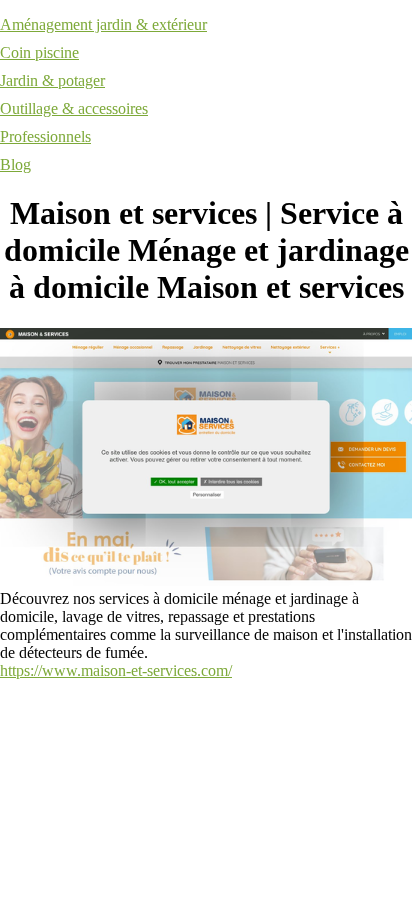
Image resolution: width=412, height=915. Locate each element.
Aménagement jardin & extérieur (103, 24)
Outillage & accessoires (74, 108)
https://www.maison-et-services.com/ (116, 670)
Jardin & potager (52, 80)
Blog (15, 164)
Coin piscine (39, 52)
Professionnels (45, 136)
